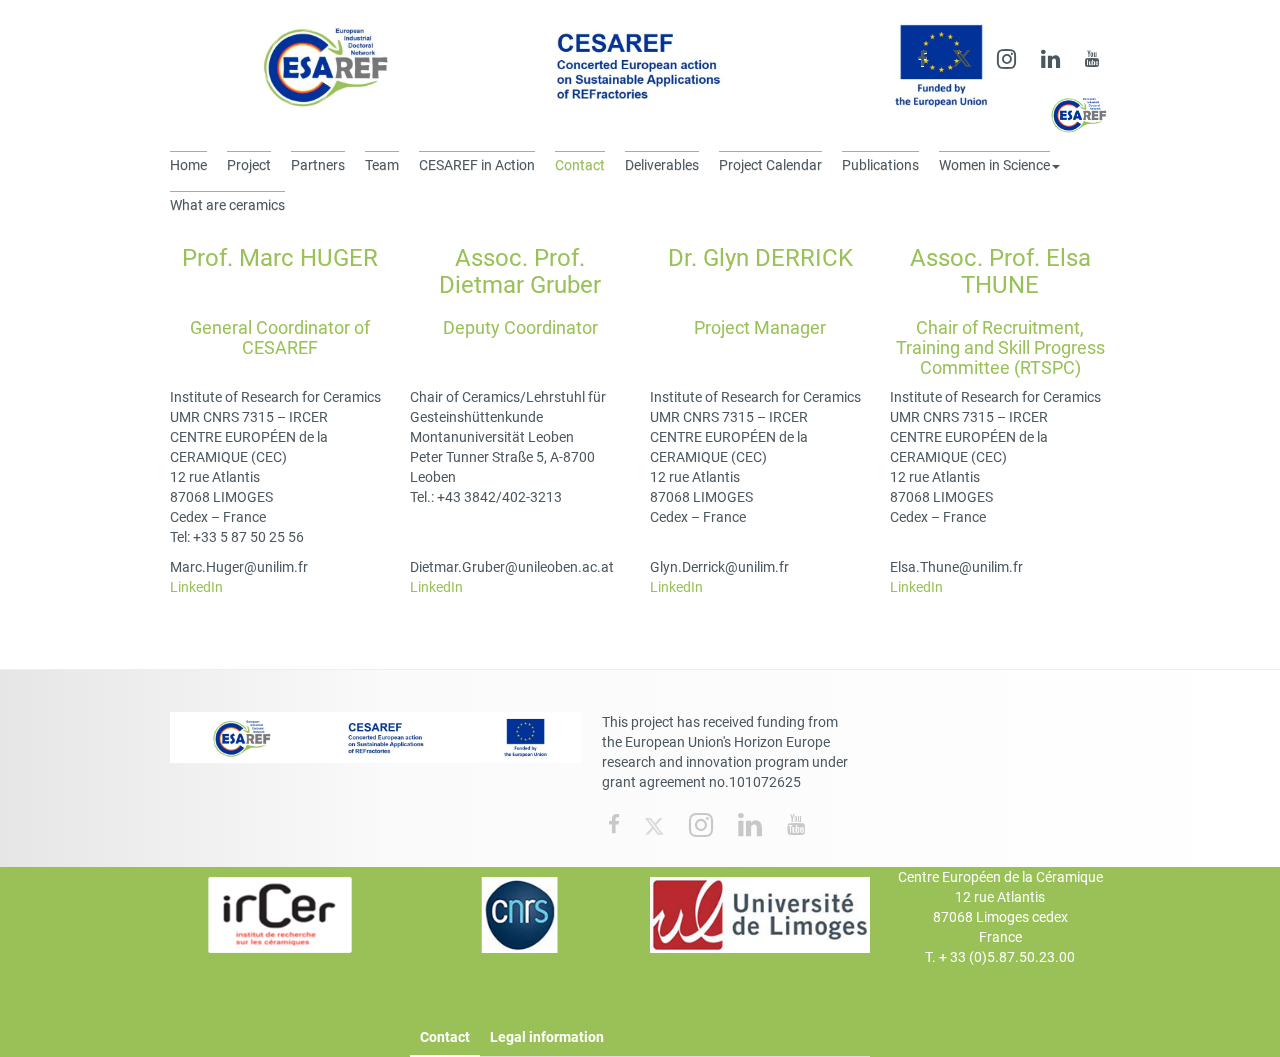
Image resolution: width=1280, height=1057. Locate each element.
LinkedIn (196, 587)
